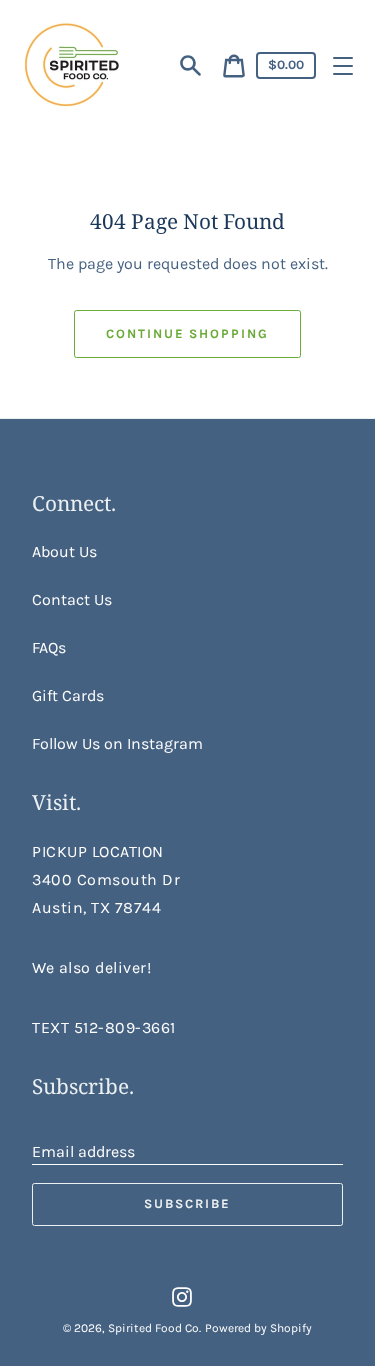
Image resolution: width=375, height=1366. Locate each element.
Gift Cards (68, 695)
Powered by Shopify (258, 1328)
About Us (64, 551)
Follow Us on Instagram (117, 743)
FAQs (49, 647)
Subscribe (187, 1203)
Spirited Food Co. (154, 1328)
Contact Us (72, 599)
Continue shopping (187, 333)
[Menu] (343, 66)
